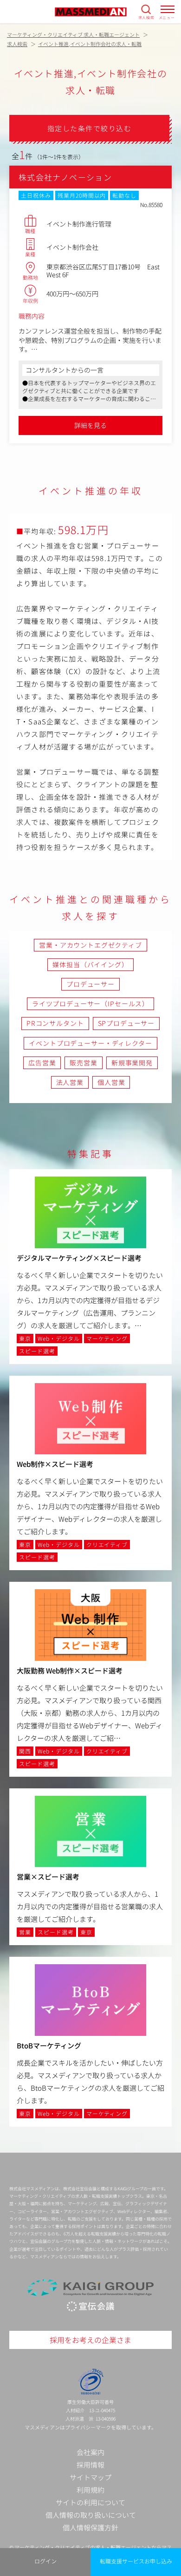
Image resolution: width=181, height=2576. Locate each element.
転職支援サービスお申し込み (136, 2561)
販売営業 (83, 1063)
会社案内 (90, 2452)
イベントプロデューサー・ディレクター (90, 1043)
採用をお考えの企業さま (90, 2340)
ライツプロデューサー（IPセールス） (90, 1004)
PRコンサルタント (55, 1023)
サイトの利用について (90, 2502)
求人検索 (146, 17)
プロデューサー (90, 984)
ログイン (45, 2561)
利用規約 (90, 2490)
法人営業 (70, 1082)
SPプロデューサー (126, 1023)
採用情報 (90, 2465)
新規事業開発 (132, 1063)
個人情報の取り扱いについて (91, 2515)
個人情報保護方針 (90, 2527)
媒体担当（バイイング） (90, 964)
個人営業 (111, 1082)
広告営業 (42, 1063)
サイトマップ (90, 2477)
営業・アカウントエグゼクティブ (90, 945)
